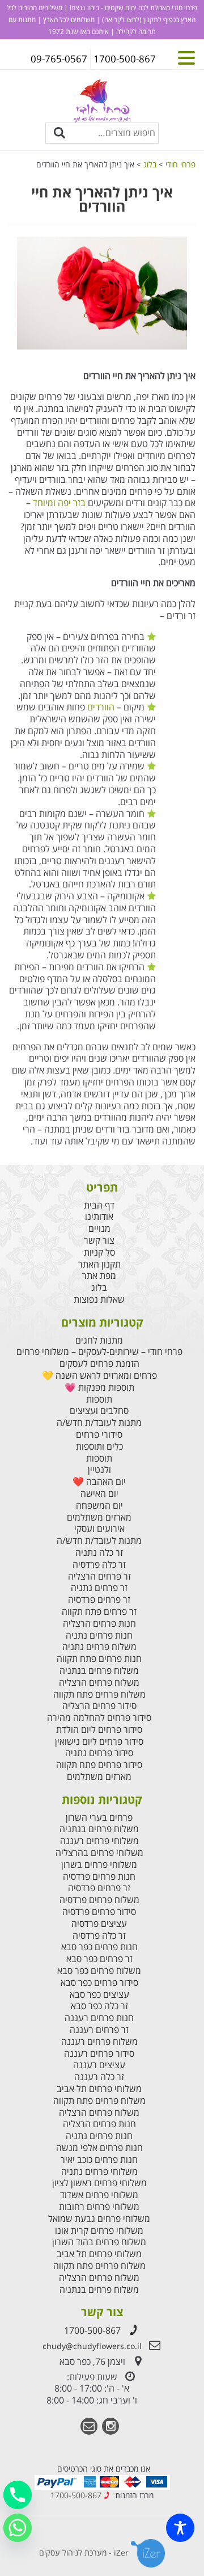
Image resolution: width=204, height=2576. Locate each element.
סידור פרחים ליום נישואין (99, 1742)
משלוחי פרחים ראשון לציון (99, 2183)
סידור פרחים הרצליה (99, 1706)
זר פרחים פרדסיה (99, 1600)
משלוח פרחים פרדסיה (99, 1900)
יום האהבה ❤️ (99, 1482)
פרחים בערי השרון (99, 1818)
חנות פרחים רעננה (99, 2018)
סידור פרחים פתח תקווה (99, 1765)
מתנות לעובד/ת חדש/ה (99, 1423)
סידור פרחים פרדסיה (99, 1912)
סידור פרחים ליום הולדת (99, 1730)
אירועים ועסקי (99, 1529)
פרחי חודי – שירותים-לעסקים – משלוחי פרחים (99, 1352)
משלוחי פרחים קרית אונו (99, 2231)
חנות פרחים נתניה (99, 1636)
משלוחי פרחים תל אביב (99, 2089)
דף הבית (99, 1205)
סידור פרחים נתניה (99, 1753)
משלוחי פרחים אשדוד (99, 2195)
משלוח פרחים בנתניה (99, 1671)
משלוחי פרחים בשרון (99, 1865)
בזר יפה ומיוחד (59, 503)
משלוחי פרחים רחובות (99, 2207)
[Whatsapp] (18, 2528)
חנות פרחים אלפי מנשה (99, 2148)
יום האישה (99, 1494)
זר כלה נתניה (99, 1553)
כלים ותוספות (99, 1447)
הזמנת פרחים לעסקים (99, 1364)
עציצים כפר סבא (99, 1995)
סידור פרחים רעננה (99, 2054)
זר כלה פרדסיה (99, 1565)
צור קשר (99, 1241)
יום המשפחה (99, 1506)
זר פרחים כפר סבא (99, 1959)
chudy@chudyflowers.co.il (92, 2346)
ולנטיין (99, 1470)
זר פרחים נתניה (99, 1588)
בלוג (99, 1288)
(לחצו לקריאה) (121, 20)
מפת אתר (99, 1276)
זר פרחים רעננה (99, 2030)
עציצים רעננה (99, 2065)
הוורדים (100, 707)
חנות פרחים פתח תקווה (99, 1659)
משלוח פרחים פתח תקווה (99, 1695)
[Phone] (18, 2495)
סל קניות (99, 1253)
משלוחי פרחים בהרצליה (99, 1853)
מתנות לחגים (99, 1340)
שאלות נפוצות (99, 1300)
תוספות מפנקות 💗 (99, 1388)
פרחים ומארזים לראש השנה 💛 (99, 1376)
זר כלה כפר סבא (99, 2006)
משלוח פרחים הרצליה (99, 1683)
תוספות (99, 1399)
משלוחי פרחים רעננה (99, 1841)
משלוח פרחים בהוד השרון (99, 2242)
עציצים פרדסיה (99, 1924)
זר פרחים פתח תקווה (99, 1612)
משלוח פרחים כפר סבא (99, 1971)
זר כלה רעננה (99, 2077)
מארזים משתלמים (99, 1518)
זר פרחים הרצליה (99, 1577)
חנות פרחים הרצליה (99, 1624)
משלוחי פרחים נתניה (99, 2172)
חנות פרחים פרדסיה (99, 1877)
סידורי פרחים (99, 1435)
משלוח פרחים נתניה (99, 1647)
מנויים (99, 1229)
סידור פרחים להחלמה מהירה (99, 1718)
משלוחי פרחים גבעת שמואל (99, 2219)
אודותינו (99, 1217)
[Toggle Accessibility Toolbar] (180, 2528)
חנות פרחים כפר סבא (99, 1947)
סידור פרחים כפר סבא (99, 1983)
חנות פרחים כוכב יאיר (99, 2160)
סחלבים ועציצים (99, 1411)
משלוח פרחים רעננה (99, 2042)
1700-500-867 (92, 2330)
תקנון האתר (99, 1264)
